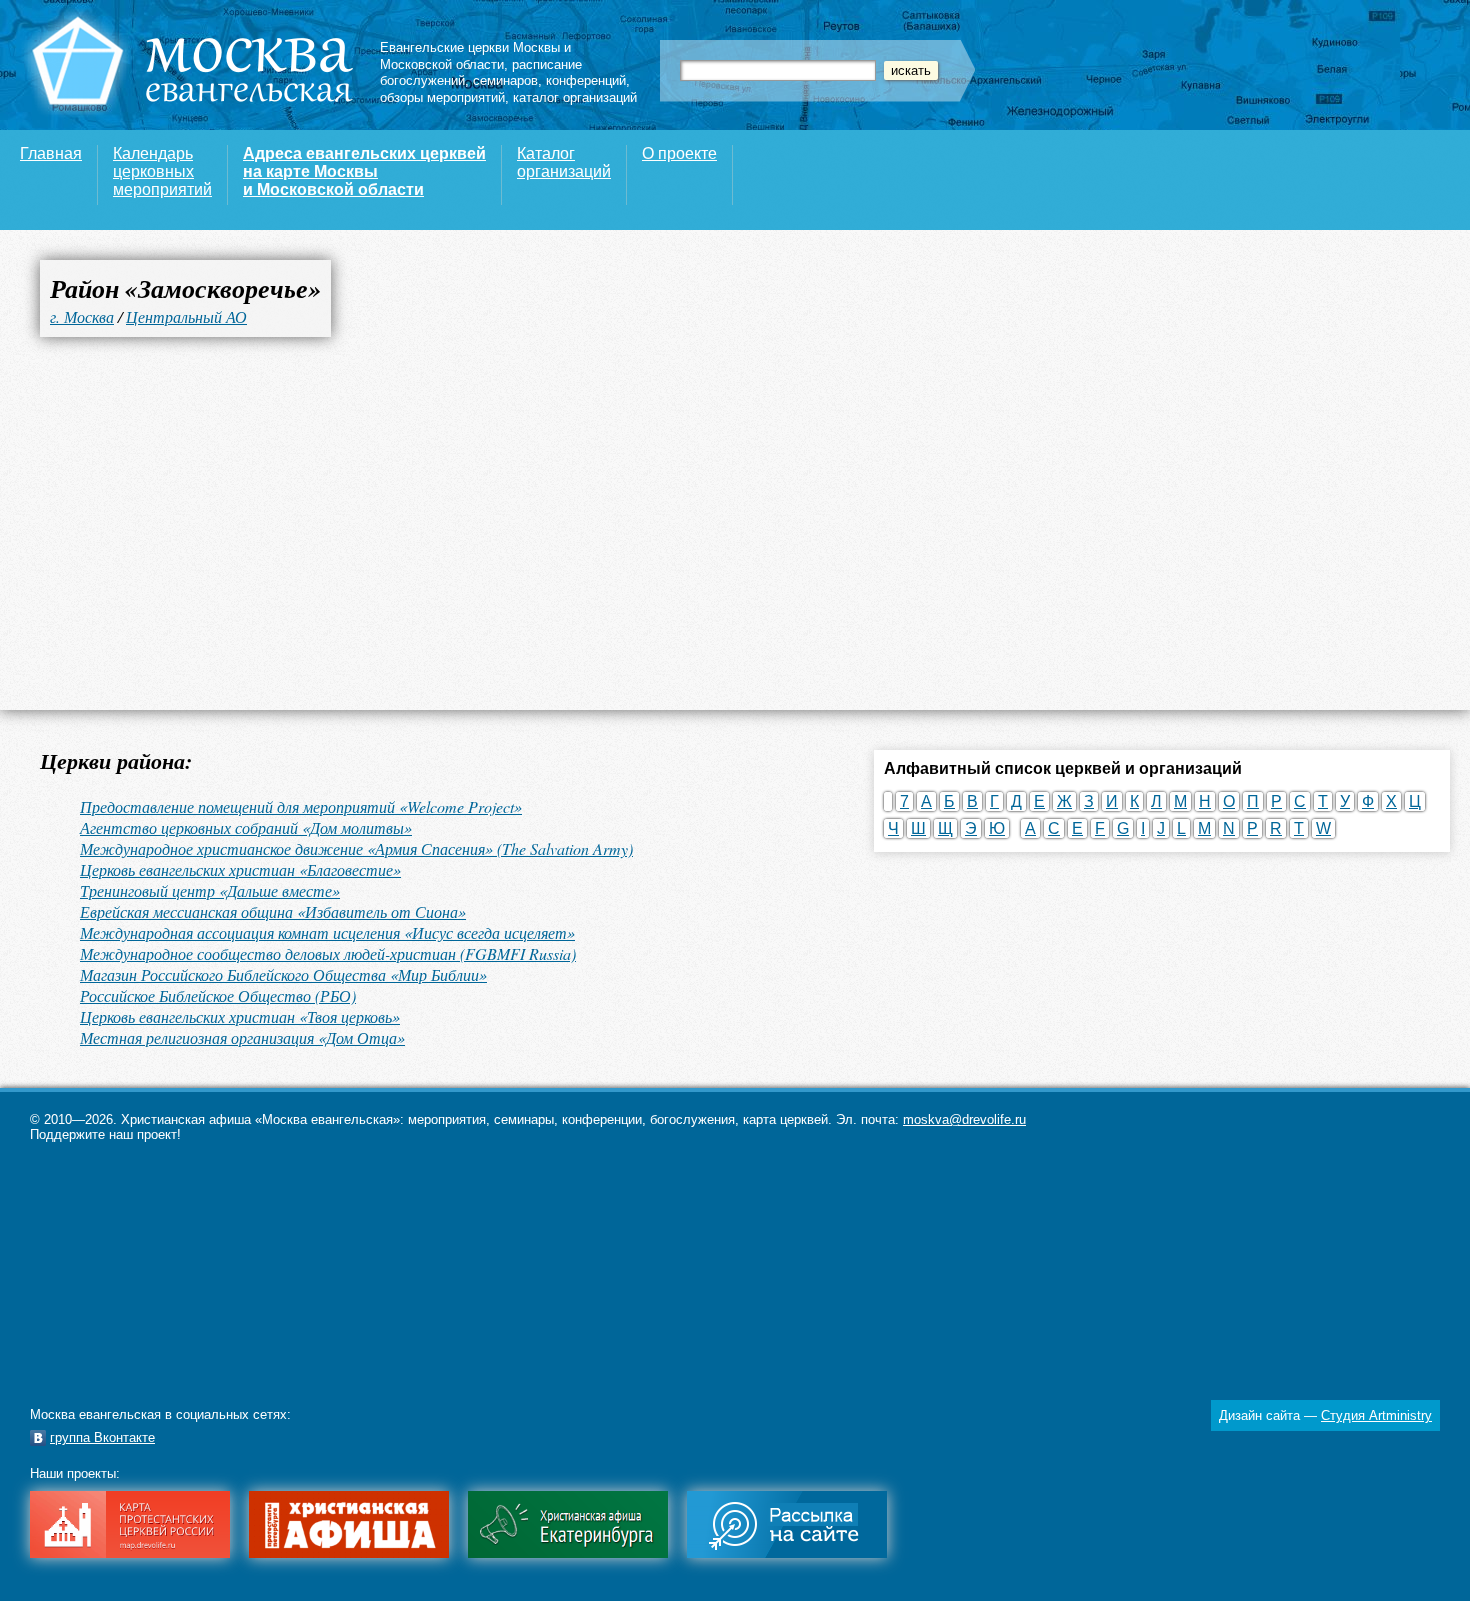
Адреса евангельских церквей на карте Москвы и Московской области (364, 171)
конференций (586, 80)
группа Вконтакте (102, 1437)
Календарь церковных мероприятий (162, 171)
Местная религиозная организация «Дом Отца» (242, 1037)
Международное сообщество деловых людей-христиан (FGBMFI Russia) (328, 953)
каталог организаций (575, 97)
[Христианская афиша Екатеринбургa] (568, 1553)
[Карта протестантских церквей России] (130, 1553)
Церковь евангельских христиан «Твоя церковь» (240, 1016)
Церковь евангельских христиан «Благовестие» (240, 869)
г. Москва (82, 316)
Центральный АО (186, 316)
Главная (51, 153)
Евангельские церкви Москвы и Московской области (475, 56)
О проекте (679, 153)
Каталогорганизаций (564, 162)
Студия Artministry (1376, 1415)
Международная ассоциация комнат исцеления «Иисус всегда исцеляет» (327, 932)
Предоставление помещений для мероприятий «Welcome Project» (301, 806)
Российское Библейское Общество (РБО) (218, 995)
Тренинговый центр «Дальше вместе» (210, 890)
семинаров (505, 80)
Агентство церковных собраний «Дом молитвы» (246, 827)
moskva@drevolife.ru (964, 1119)
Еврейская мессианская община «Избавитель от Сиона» (273, 911)
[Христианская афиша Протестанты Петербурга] (349, 1553)
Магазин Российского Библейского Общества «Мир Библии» (283, 974)
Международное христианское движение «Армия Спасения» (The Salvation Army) (356, 848)
